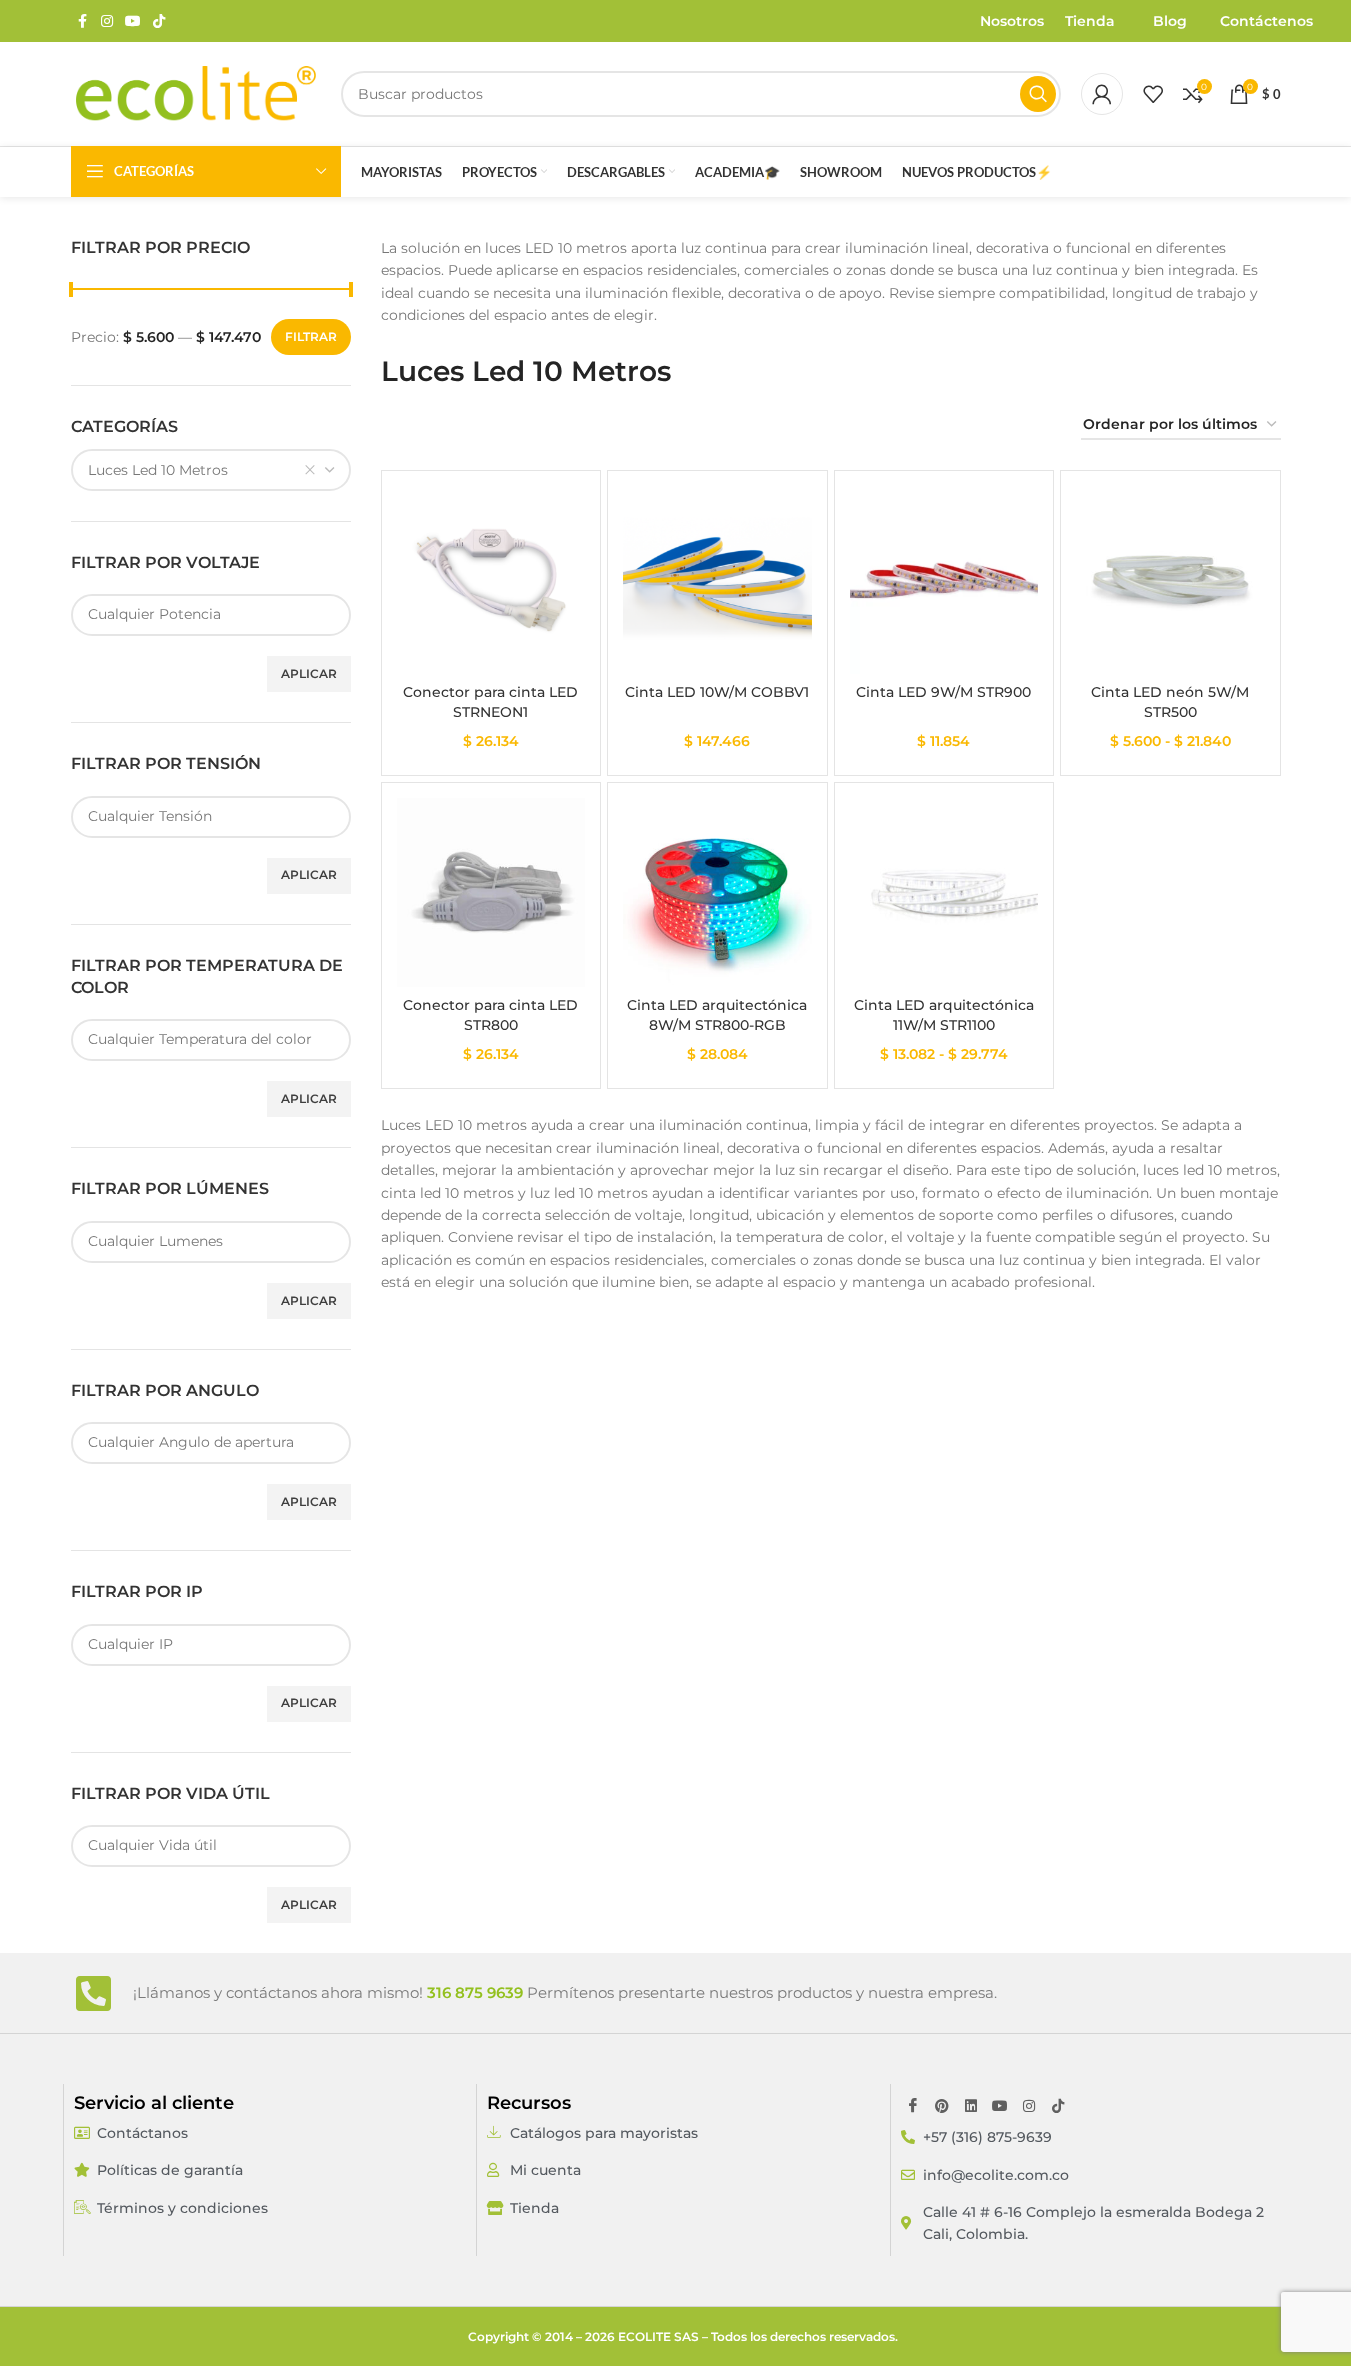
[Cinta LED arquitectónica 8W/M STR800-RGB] (717, 892)
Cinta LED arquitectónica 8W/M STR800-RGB (717, 1015)
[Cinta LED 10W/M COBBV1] (717, 580)
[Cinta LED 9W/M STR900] (944, 580)
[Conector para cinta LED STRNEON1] (491, 580)
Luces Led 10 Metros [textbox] (158, 470)
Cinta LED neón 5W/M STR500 (1170, 702)
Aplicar (309, 673)
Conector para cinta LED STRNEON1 (490, 702)
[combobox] (211, 470)
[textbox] (211, 614)
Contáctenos (1266, 21)
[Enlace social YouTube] (133, 21)
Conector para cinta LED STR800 (490, 1015)
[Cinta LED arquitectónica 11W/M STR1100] (944, 892)
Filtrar (311, 336)
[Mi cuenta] (1102, 94)
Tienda (1090, 21)
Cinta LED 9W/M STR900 (943, 692)
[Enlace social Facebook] (83, 21)
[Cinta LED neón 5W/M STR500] (1170, 580)
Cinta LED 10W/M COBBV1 (717, 692)
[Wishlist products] (1153, 94)
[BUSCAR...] (1038, 94)
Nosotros (1012, 21)
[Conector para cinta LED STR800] (491, 892)
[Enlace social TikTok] (159, 21)
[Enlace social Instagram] (107, 21)
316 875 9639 (475, 1992)
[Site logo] (196, 93)
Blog (1170, 21)
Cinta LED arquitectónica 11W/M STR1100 (944, 1015)
